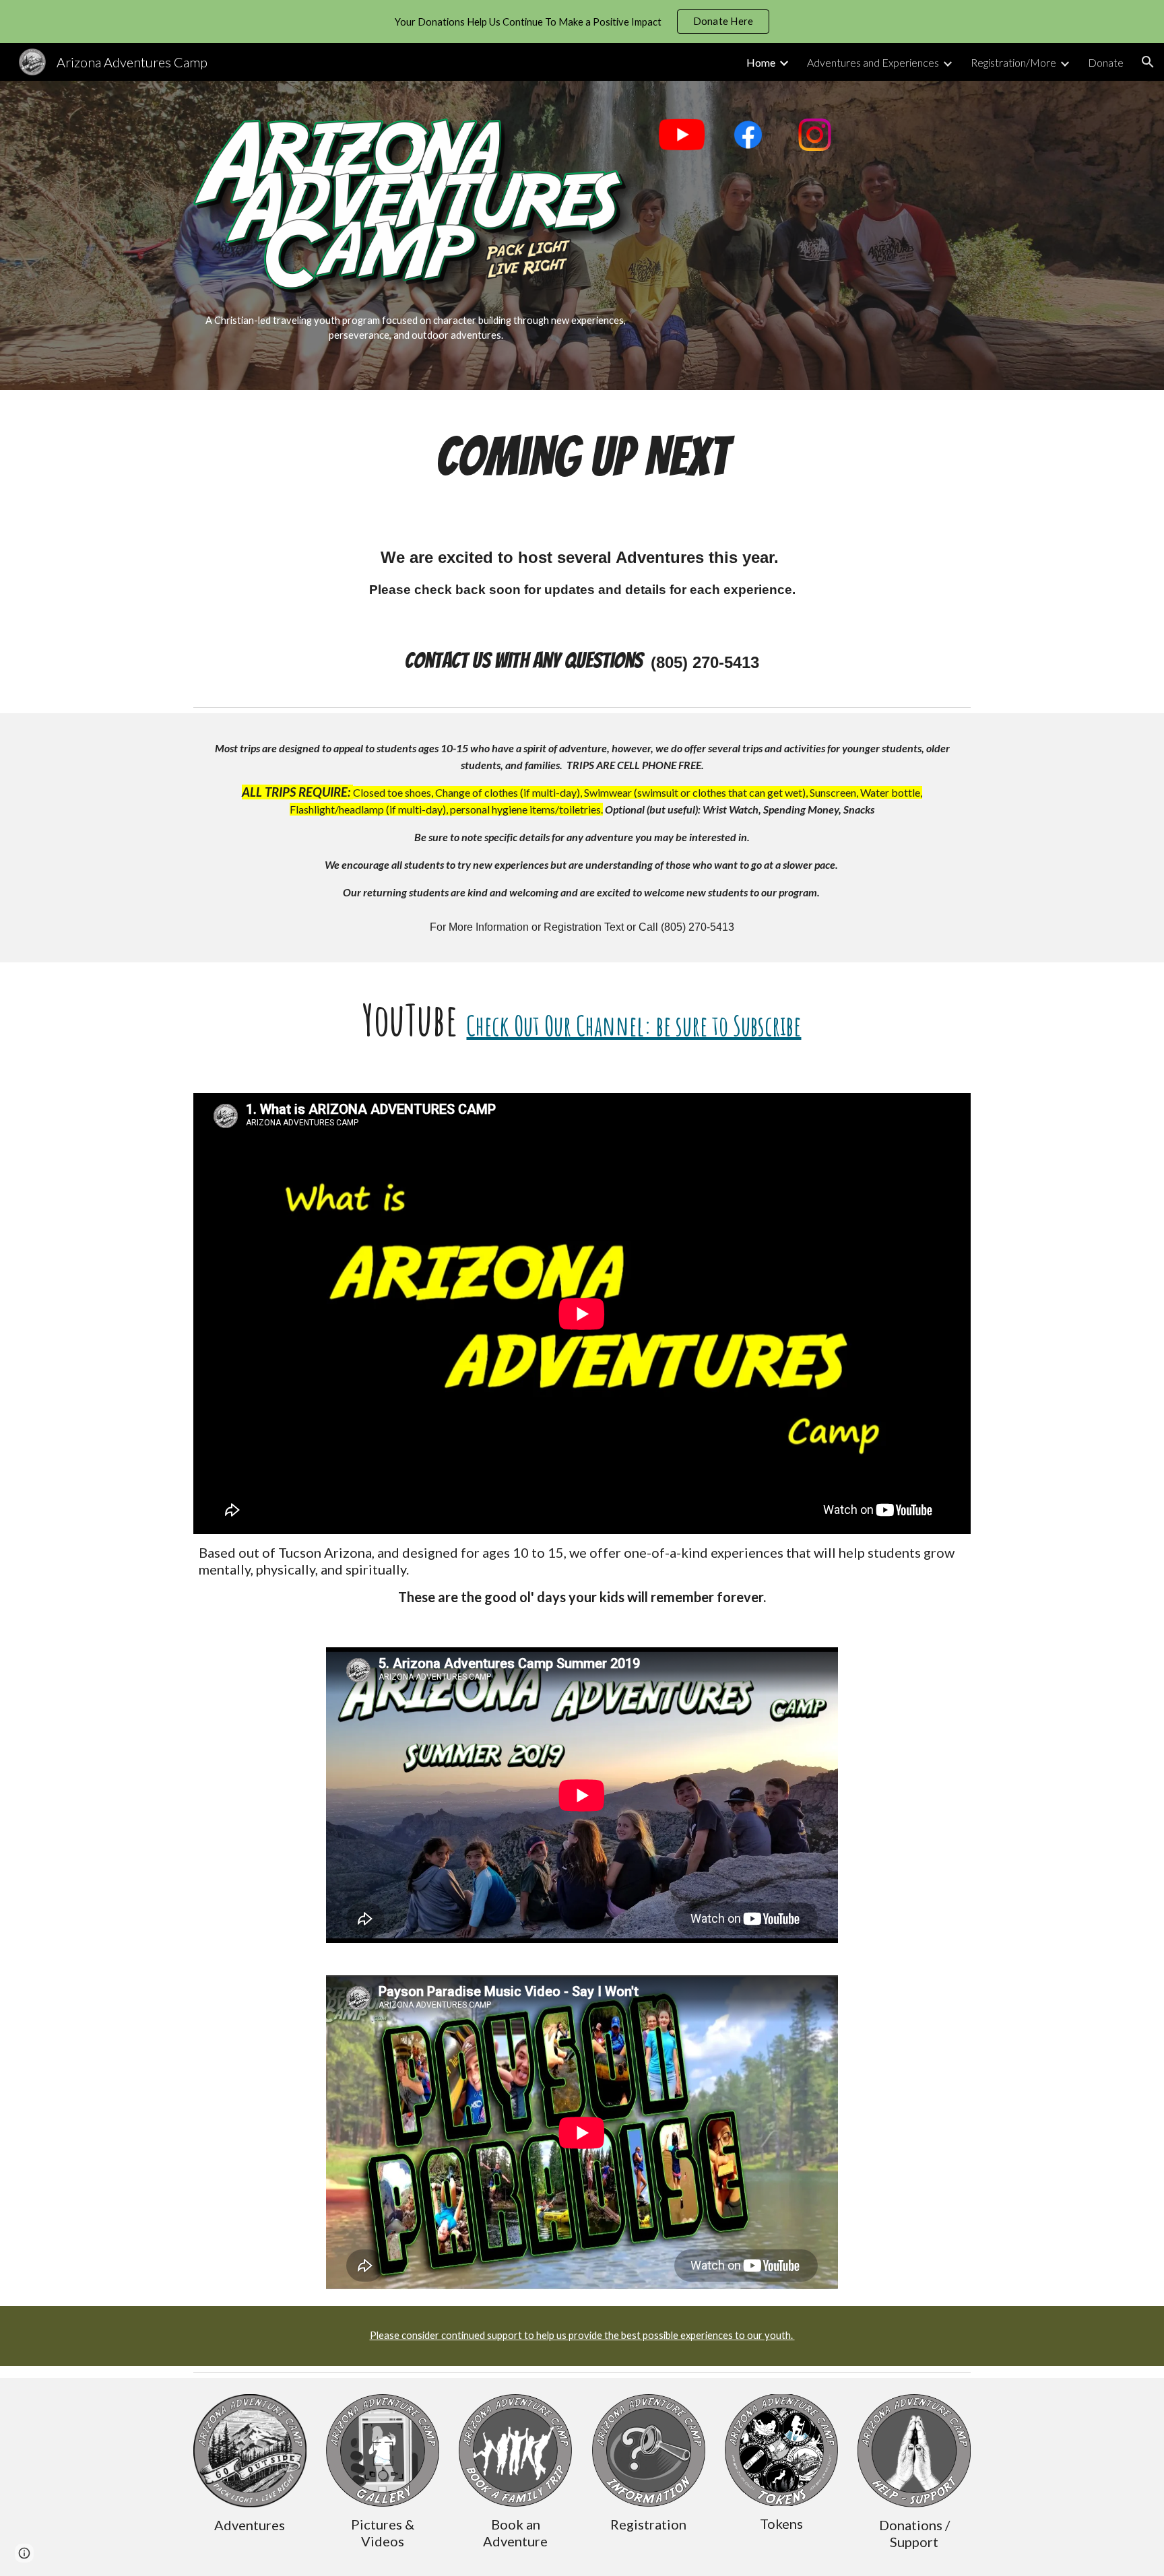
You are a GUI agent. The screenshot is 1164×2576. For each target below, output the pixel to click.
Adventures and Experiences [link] (873, 62)
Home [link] (761, 62)
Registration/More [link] (1013, 62)
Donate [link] (1106, 62)
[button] (1148, 62)
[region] (582, 22)
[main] (416, 328)
